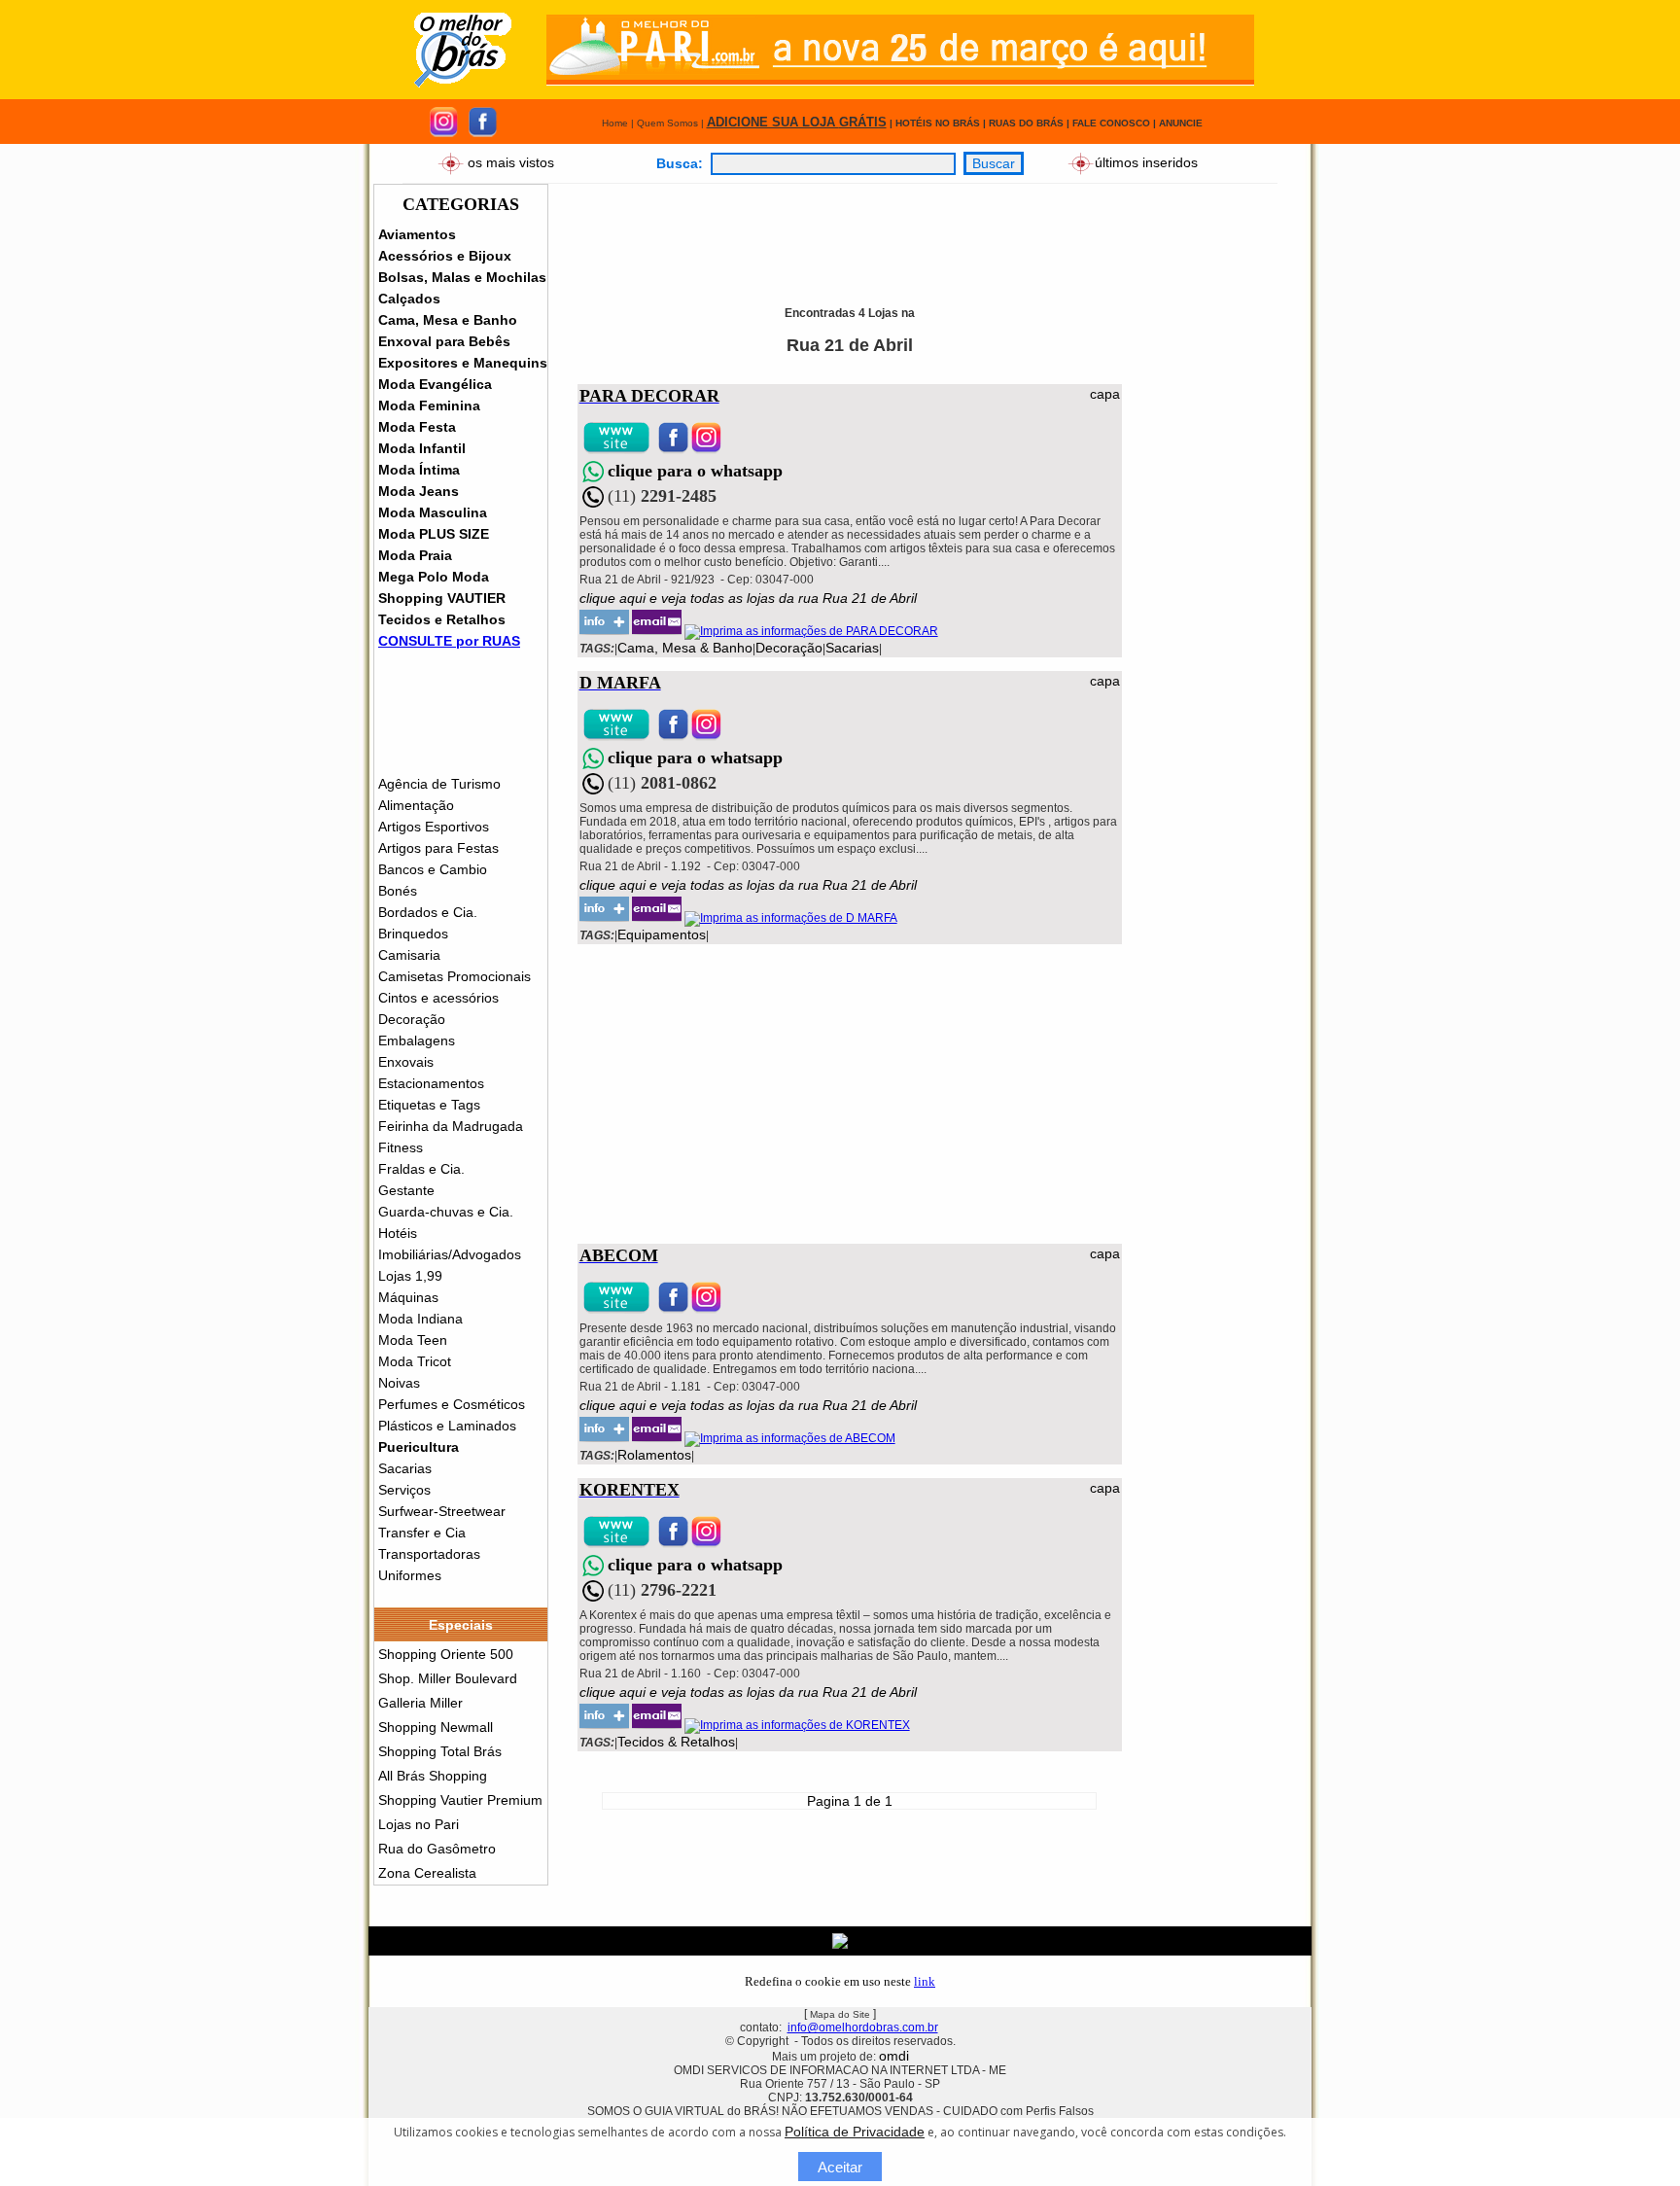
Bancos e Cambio (433, 869)
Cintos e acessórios (438, 998)
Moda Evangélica (435, 384)
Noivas (399, 1383)
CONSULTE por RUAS (449, 641)
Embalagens (417, 1040)
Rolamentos (654, 1455)
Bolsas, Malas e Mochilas (462, 277)
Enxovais (406, 1062)
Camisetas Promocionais (455, 976)
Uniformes (410, 1575)
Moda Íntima (419, 470)
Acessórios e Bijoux (445, 256)
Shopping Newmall (436, 1727)
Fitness (401, 1147)
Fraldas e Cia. (421, 1169)
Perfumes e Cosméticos (452, 1404)
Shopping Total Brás (440, 1751)
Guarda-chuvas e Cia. (446, 1212)
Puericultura (419, 1447)
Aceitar (840, 2167)
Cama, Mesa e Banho (448, 320)
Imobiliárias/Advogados (450, 1254)
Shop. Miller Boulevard (448, 1678)
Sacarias (405, 1468)
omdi (894, 2056)
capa (1105, 394)
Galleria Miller (420, 1703)
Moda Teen (413, 1340)
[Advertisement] (932, 228)
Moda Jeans (419, 491)
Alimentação (416, 805)
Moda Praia (415, 555)
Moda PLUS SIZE (434, 534)
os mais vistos (511, 161)
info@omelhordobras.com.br (863, 2027)
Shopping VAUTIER (442, 598)
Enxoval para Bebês (444, 341)
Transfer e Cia (422, 1533)
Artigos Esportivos (434, 827)
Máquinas (408, 1297)
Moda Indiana (420, 1319)
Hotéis (398, 1233)
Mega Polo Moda (434, 577)
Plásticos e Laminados (447, 1426)
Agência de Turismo (439, 784)
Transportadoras (429, 1554)
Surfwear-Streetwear (442, 1511)
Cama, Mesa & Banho (685, 648)
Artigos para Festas (438, 848)
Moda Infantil (422, 448)
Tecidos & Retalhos (676, 1742)
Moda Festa (417, 427)
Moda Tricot (415, 1361)
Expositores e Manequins (463, 363)
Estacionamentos (431, 1083)
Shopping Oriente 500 (446, 1654)
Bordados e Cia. (428, 912)
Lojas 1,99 (410, 1276)
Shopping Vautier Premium (460, 1800)
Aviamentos (417, 234)
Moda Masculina (433, 512)
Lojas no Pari (419, 1824)
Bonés (398, 891)
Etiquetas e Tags (429, 1105)
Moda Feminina (429, 405)
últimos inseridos (1146, 161)
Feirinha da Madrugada (451, 1126)
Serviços (404, 1490)
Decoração (412, 1019)
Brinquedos (413, 934)
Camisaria (409, 955)
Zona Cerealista (427, 1873)
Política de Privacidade (855, 2132)
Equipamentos (662, 934)
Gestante (406, 1190)
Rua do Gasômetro (437, 1849)
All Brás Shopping (433, 1776)
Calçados (409, 299)
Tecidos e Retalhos (442, 619)
